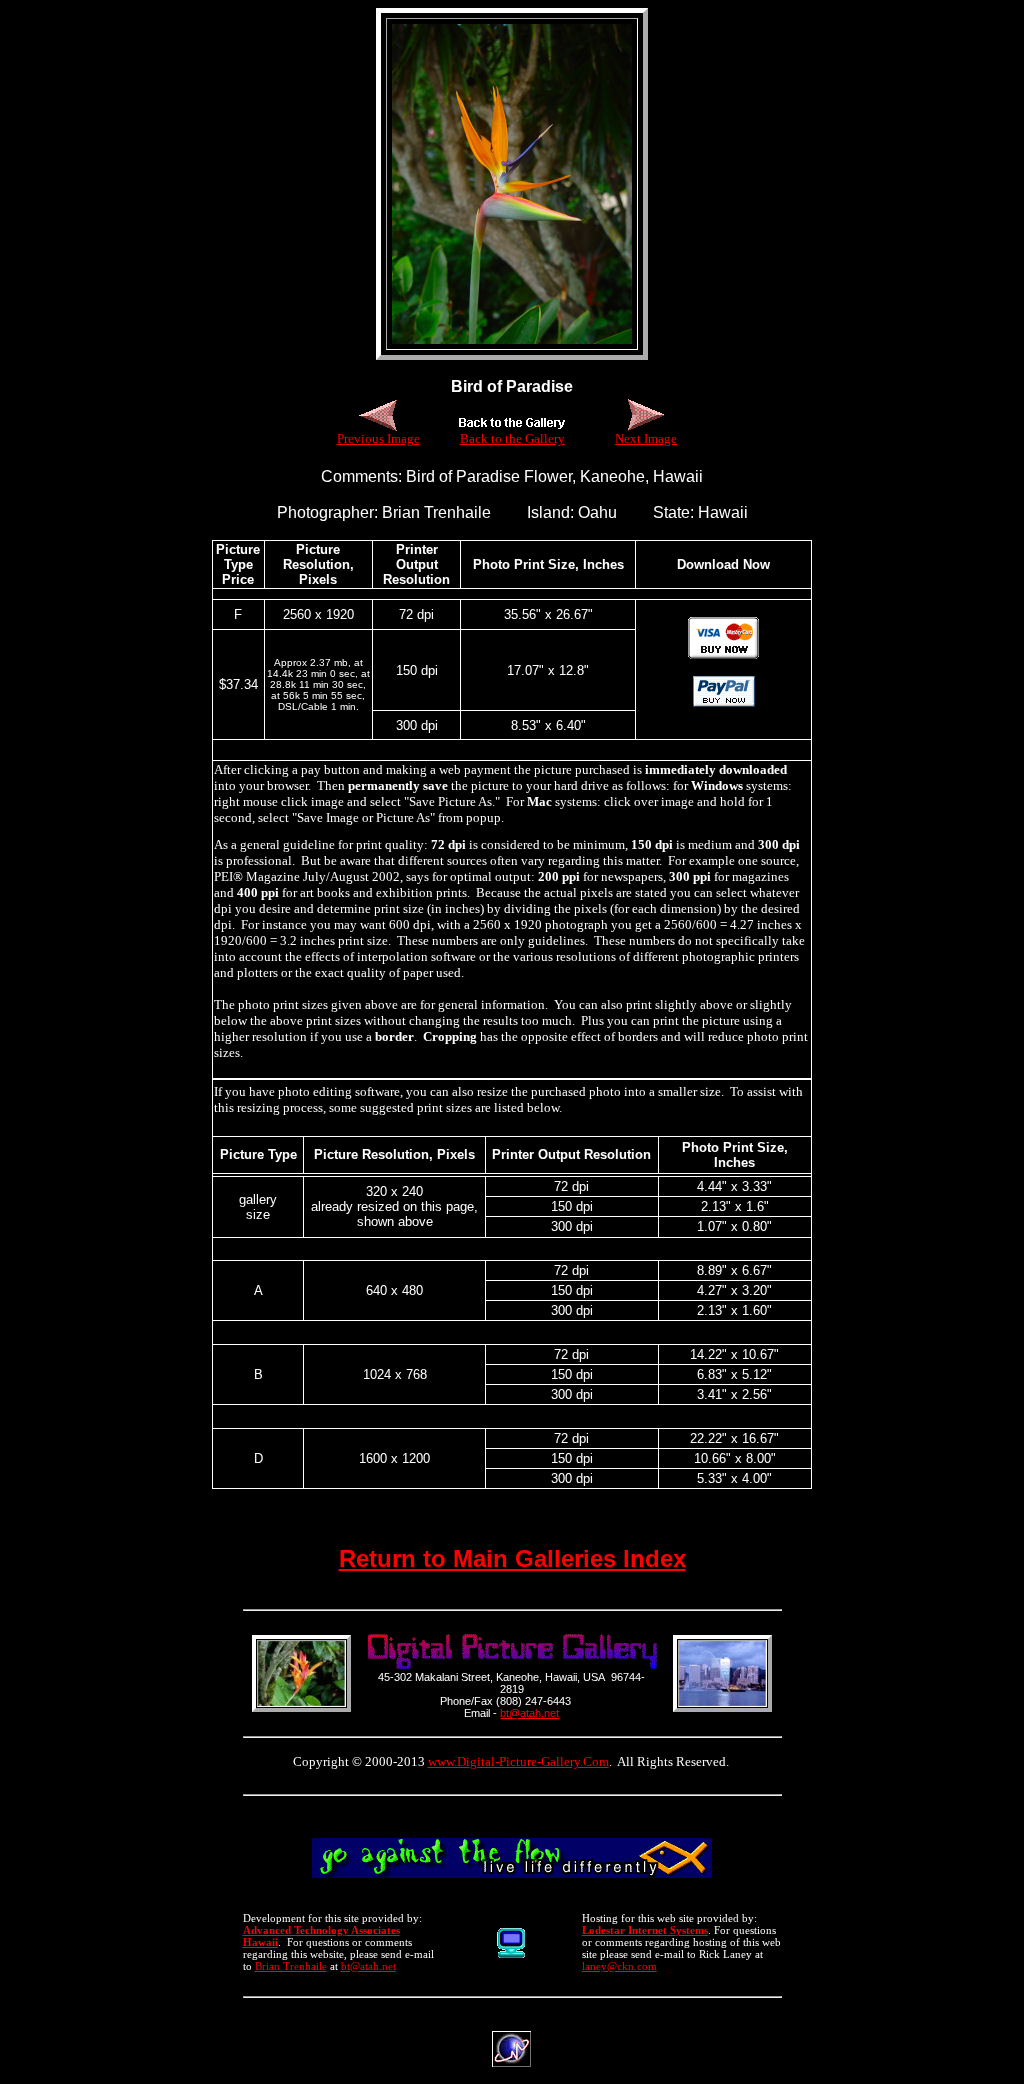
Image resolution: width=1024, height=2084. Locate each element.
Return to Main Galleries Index (512, 1558)
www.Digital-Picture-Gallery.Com (518, 1761)
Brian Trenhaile (291, 1966)
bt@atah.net (529, 1713)
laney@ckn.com (619, 1966)
